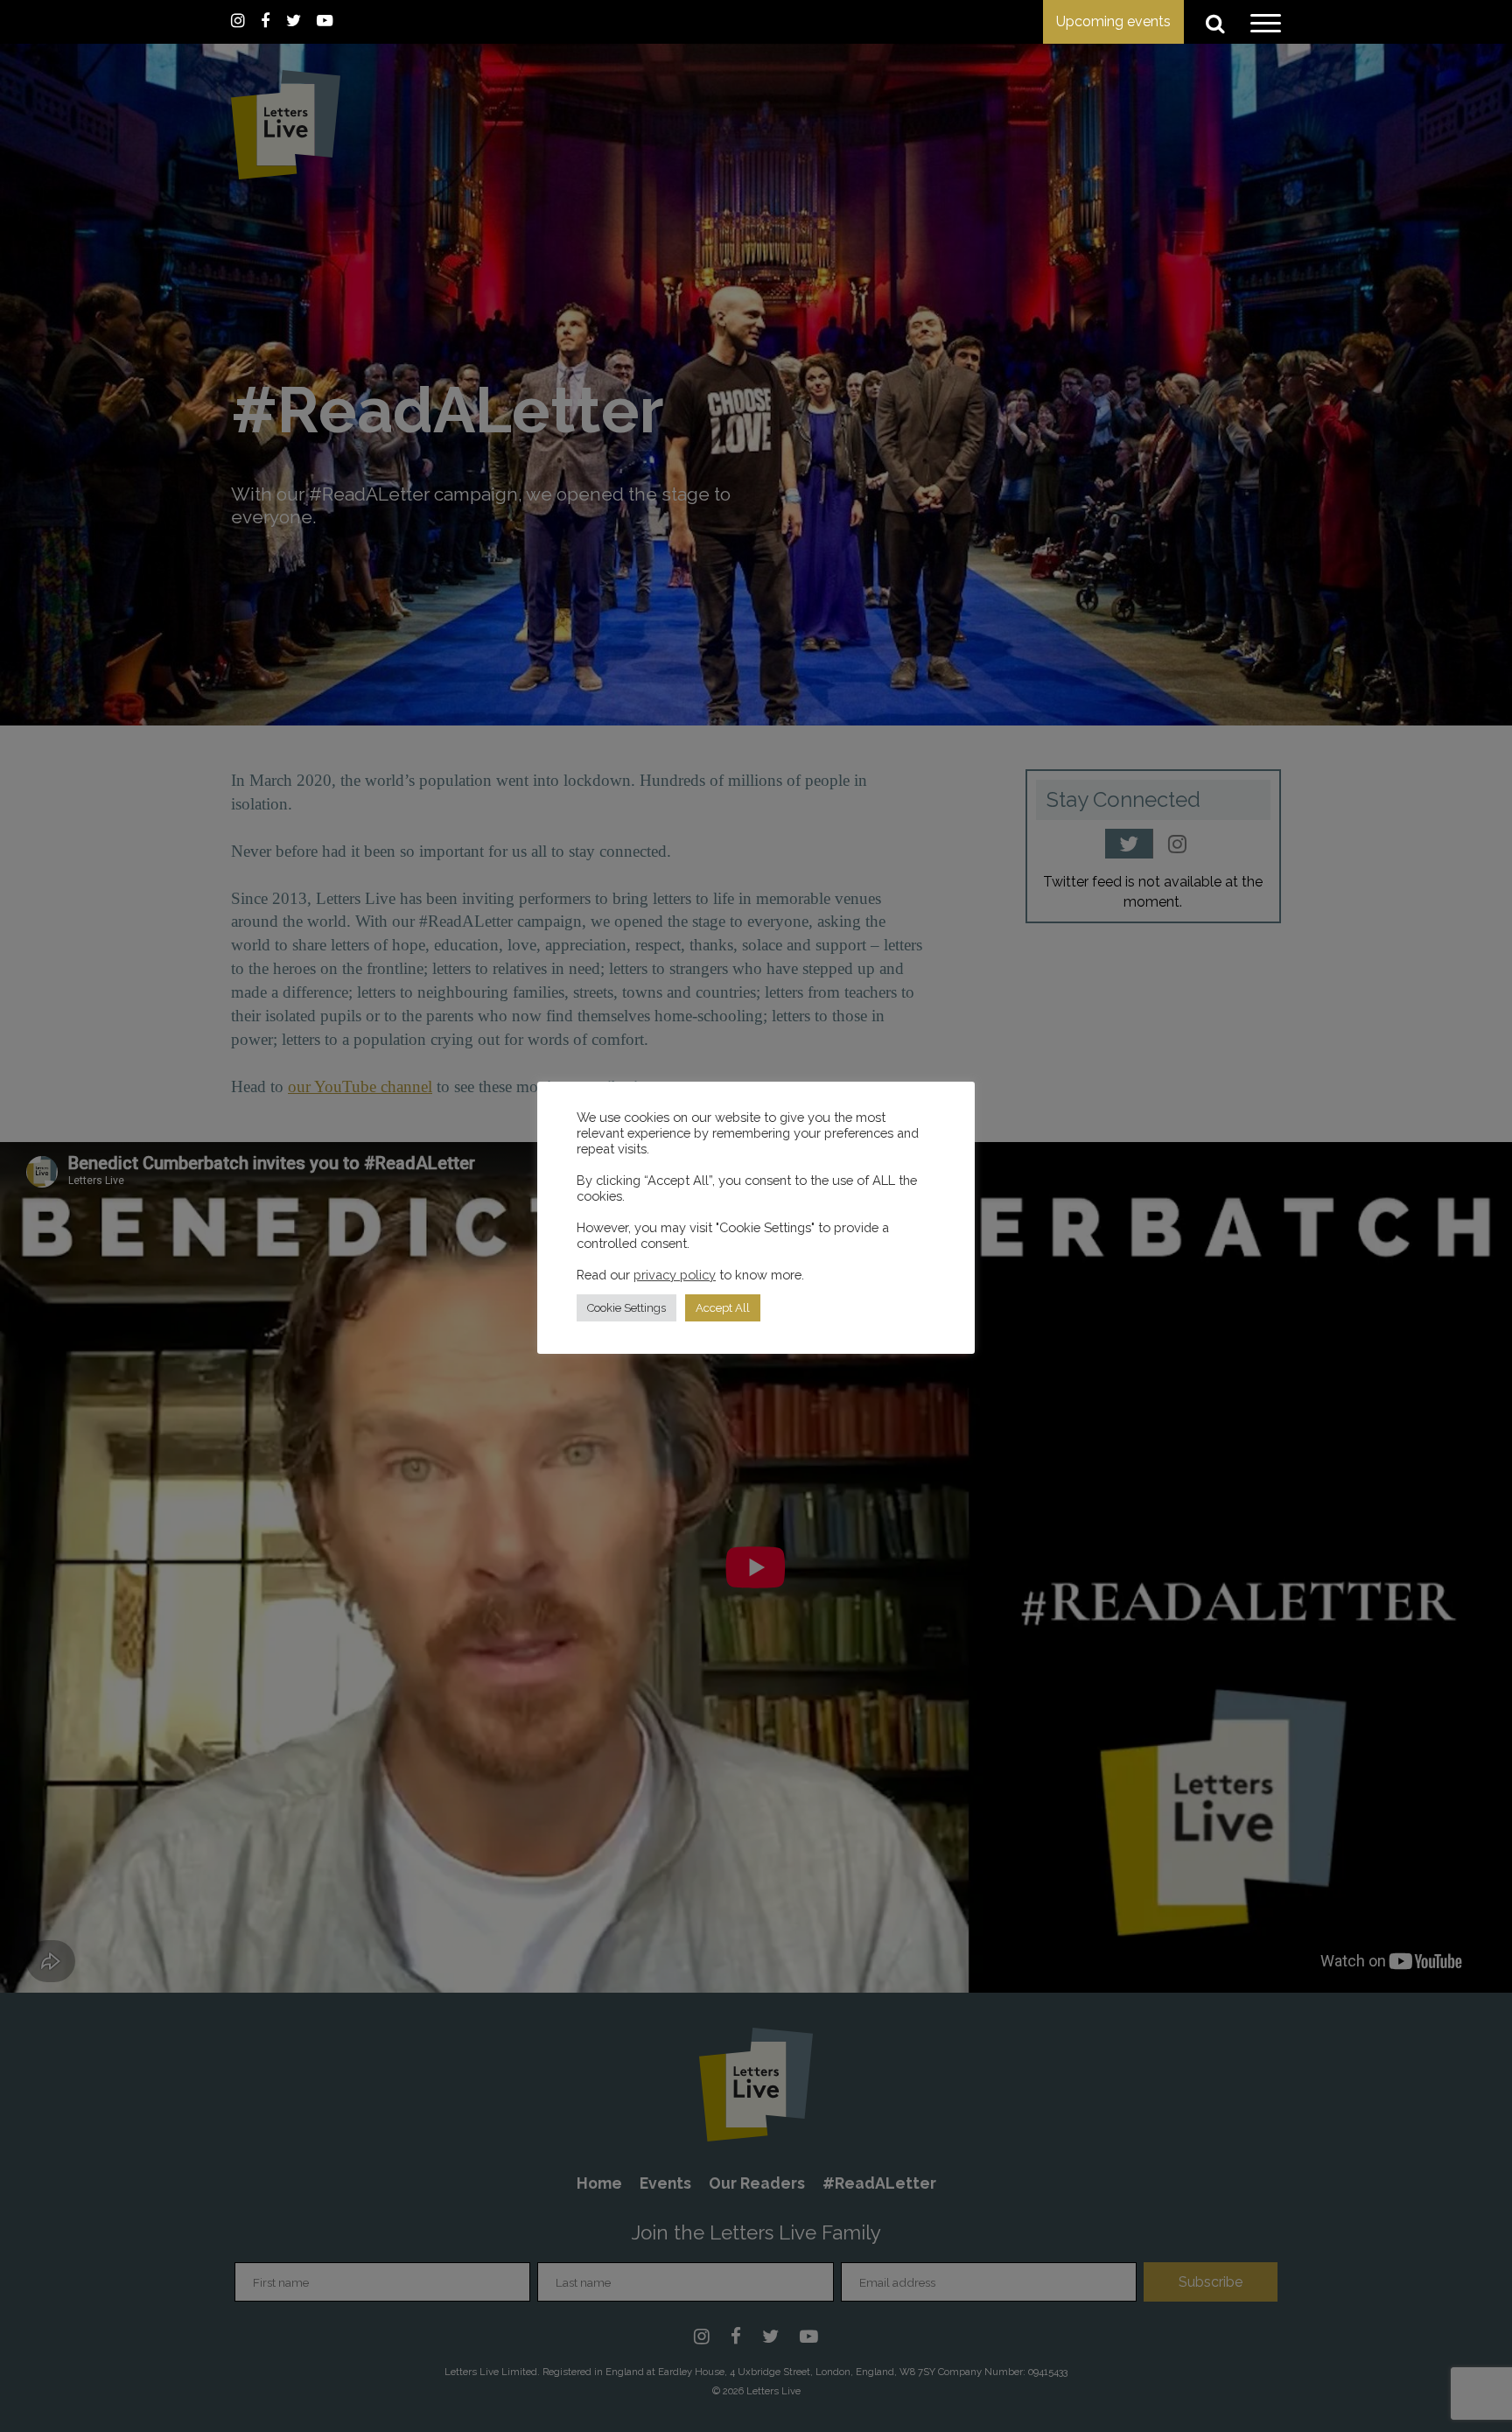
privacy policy (675, 1275)
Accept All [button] (723, 1308)
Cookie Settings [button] (626, 1308)
